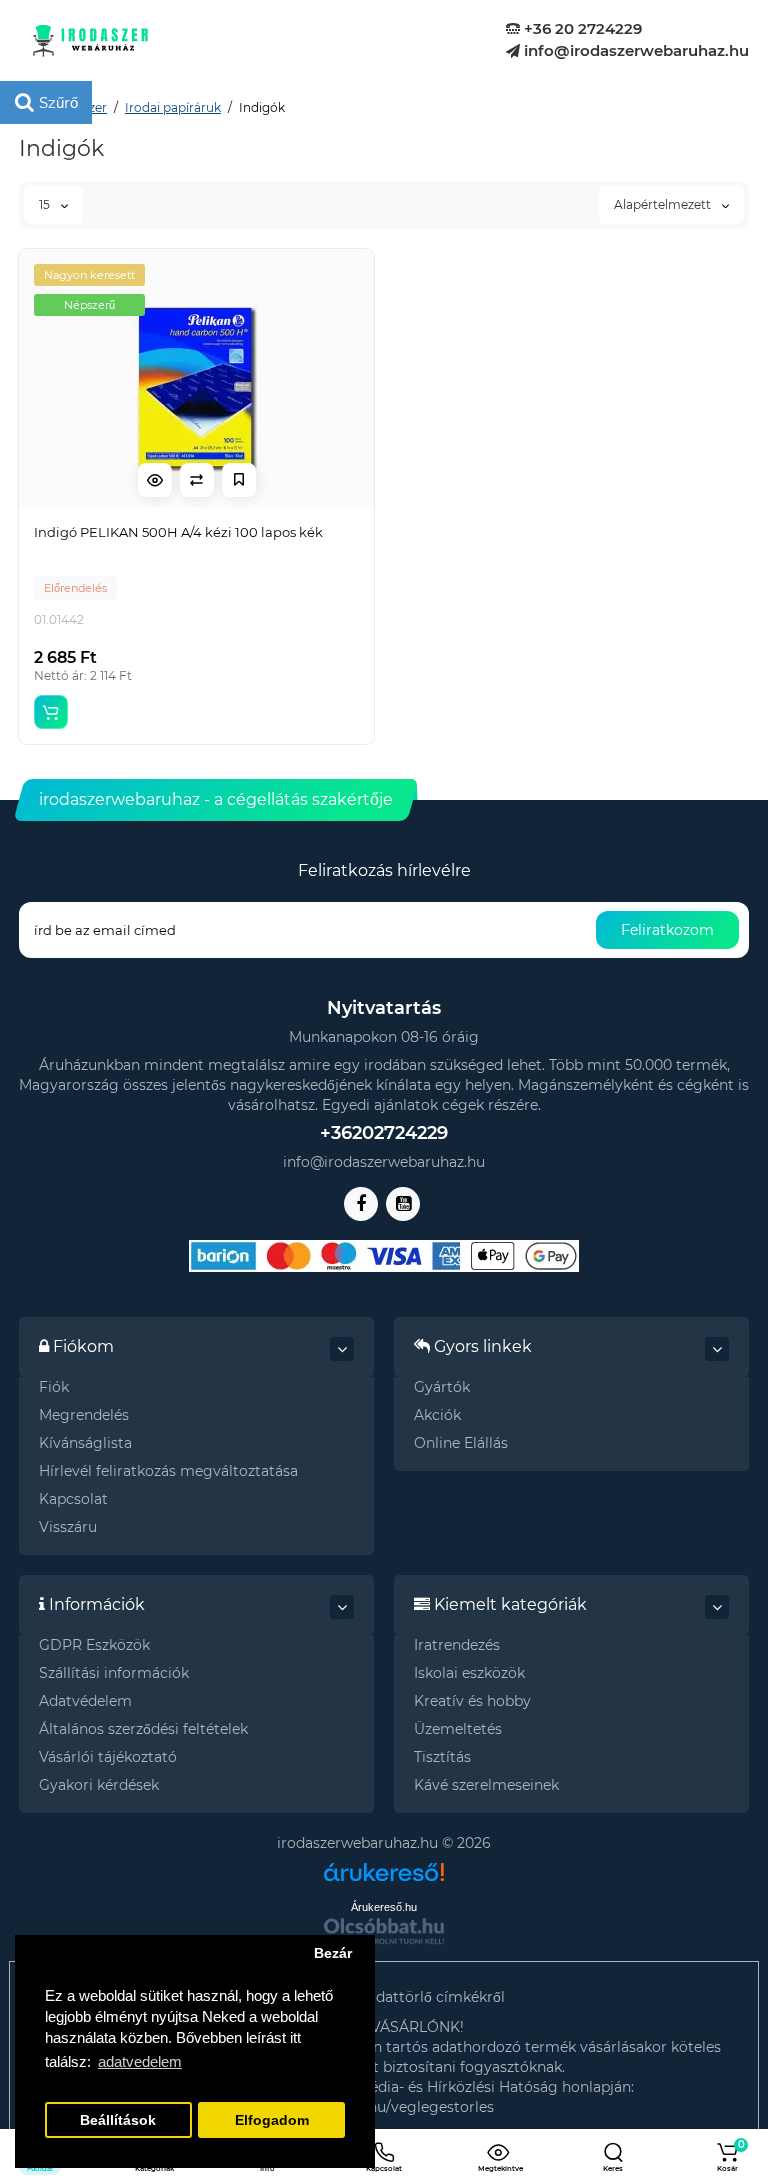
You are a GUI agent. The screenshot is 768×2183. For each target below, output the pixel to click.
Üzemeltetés (458, 1729)
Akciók (437, 1415)
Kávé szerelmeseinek (486, 1785)
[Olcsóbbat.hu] (384, 1931)
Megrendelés (84, 1415)
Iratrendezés (457, 1645)
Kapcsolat (73, 1499)
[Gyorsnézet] (155, 480)
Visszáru (68, 1527)
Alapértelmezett (664, 204)
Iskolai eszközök (469, 1673)
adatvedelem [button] (140, 2061)
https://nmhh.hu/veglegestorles (384, 2107)
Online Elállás (461, 1443)
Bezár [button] (333, 1953)
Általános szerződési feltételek (143, 1729)
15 (46, 204)
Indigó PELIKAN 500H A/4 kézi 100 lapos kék (178, 532)
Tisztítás (442, 1757)
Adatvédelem (85, 1701)
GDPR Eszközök (94, 1645)
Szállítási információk (114, 1673)
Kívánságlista (85, 1443)
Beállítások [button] (118, 2120)
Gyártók (442, 1387)
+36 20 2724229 (581, 28)
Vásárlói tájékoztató (108, 1757)
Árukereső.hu (384, 1907)
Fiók (54, 1387)
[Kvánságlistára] (239, 480)
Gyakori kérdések (99, 1785)
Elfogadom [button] (272, 2120)
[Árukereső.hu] (384, 1864)
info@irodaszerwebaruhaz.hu (634, 50)
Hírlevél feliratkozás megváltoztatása (168, 1471)
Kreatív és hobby (472, 1701)
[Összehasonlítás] (197, 480)
